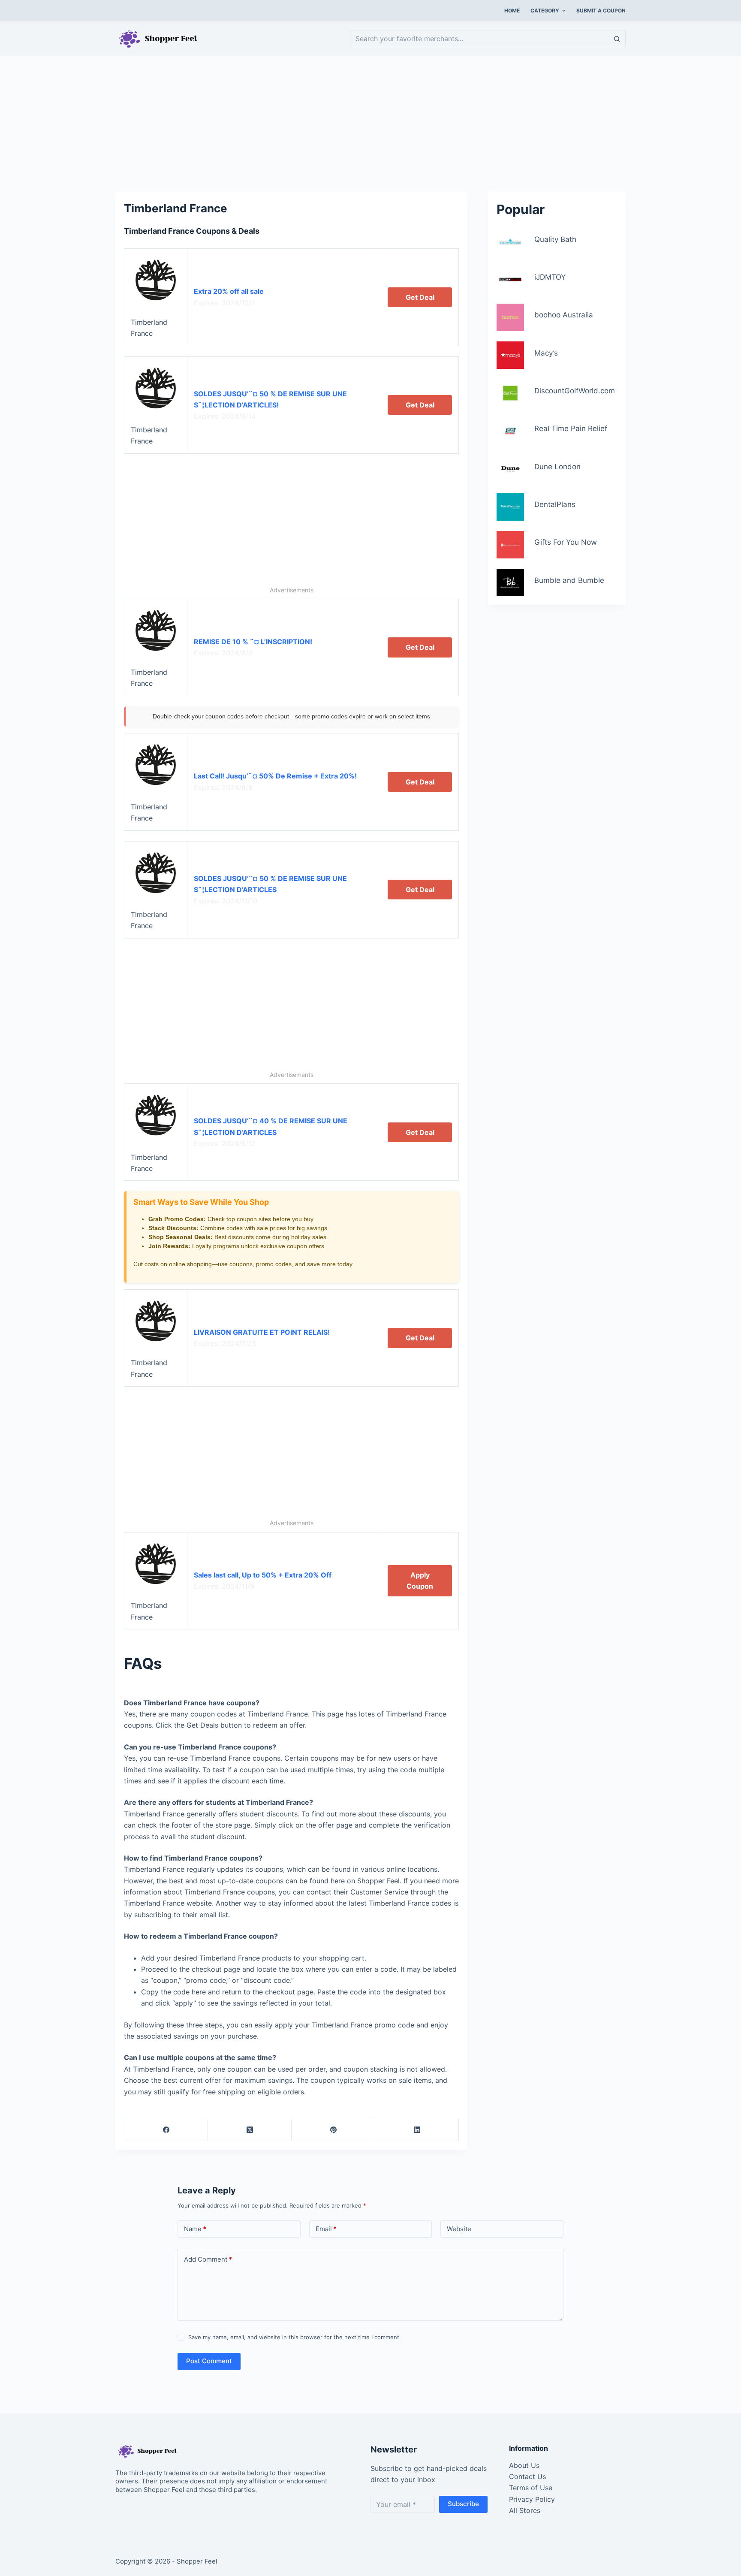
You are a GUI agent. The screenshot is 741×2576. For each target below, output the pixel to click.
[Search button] (617, 39)
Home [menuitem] (512, 11)
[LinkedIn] (417, 2130)
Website (459, 2229)
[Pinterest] (333, 2130)
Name (195, 2229)
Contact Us (527, 2476)
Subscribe (463, 2504)
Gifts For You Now (566, 542)
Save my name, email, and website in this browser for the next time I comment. (295, 2337)
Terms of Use (531, 2488)
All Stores (525, 2510)
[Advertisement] (370, 119)
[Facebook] (166, 2130)
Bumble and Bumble (569, 580)
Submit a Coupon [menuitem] (601, 11)
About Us (524, 2465)
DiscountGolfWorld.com (575, 391)
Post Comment (209, 2361)
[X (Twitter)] (250, 2130)
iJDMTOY (550, 277)
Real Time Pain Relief (571, 428)
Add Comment (208, 2259)
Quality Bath (555, 239)
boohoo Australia (564, 315)
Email (326, 2229)
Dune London (557, 467)
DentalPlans (555, 504)
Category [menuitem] (545, 11)
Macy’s (546, 353)
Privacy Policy (532, 2499)
